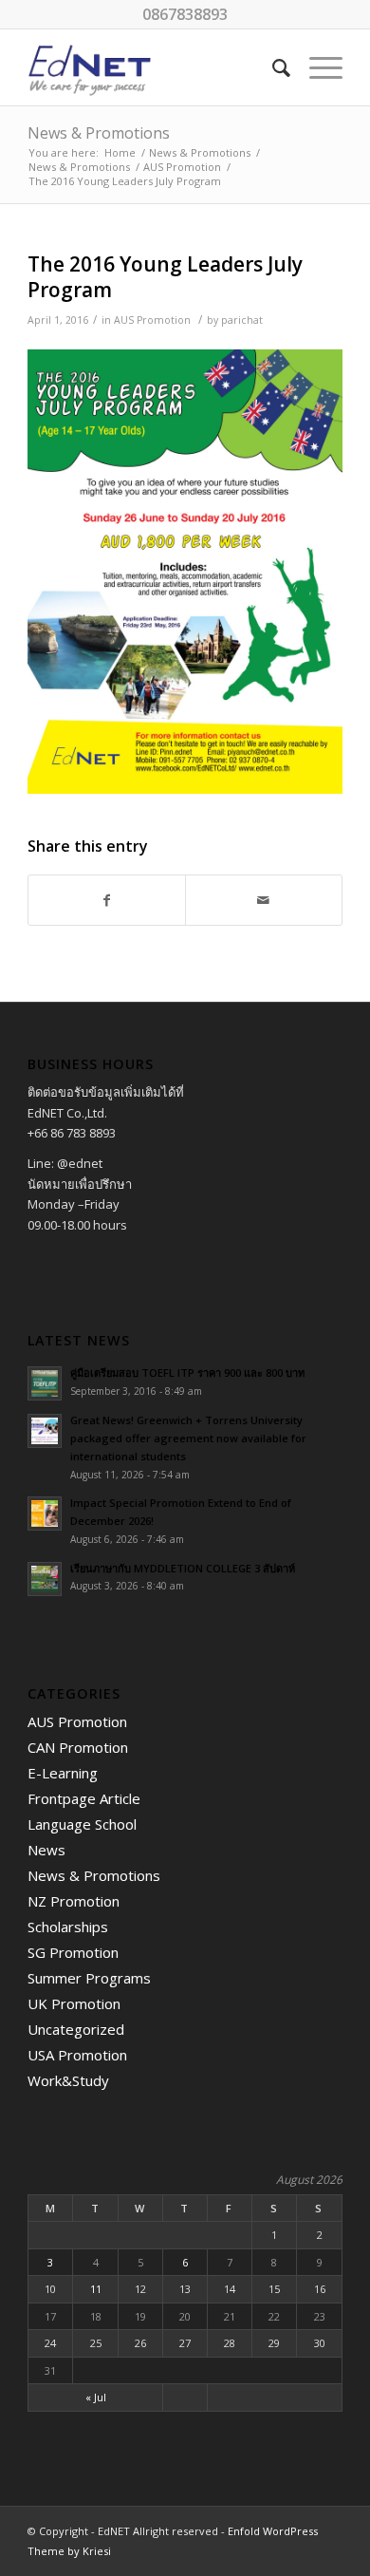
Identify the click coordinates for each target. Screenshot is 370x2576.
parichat (242, 320)
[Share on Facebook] (107, 900)
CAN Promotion (78, 1747)
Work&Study (68, 2080)
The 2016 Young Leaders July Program (165, 277)
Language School (82, 1824)
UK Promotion (74, 2003)
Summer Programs (89, 1978)
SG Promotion (73, 1952)
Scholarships (68, 1927)
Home (120, 152)
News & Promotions (99, 133)
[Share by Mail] (264, 900)
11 (96, 2289)
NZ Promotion (74, 1901)
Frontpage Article (84, 1798)
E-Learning (63, 1773)
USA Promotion (77, 2055)
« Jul (96, 2397)
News (46, 1850)
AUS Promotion (182, 167)
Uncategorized (76, 2029)
